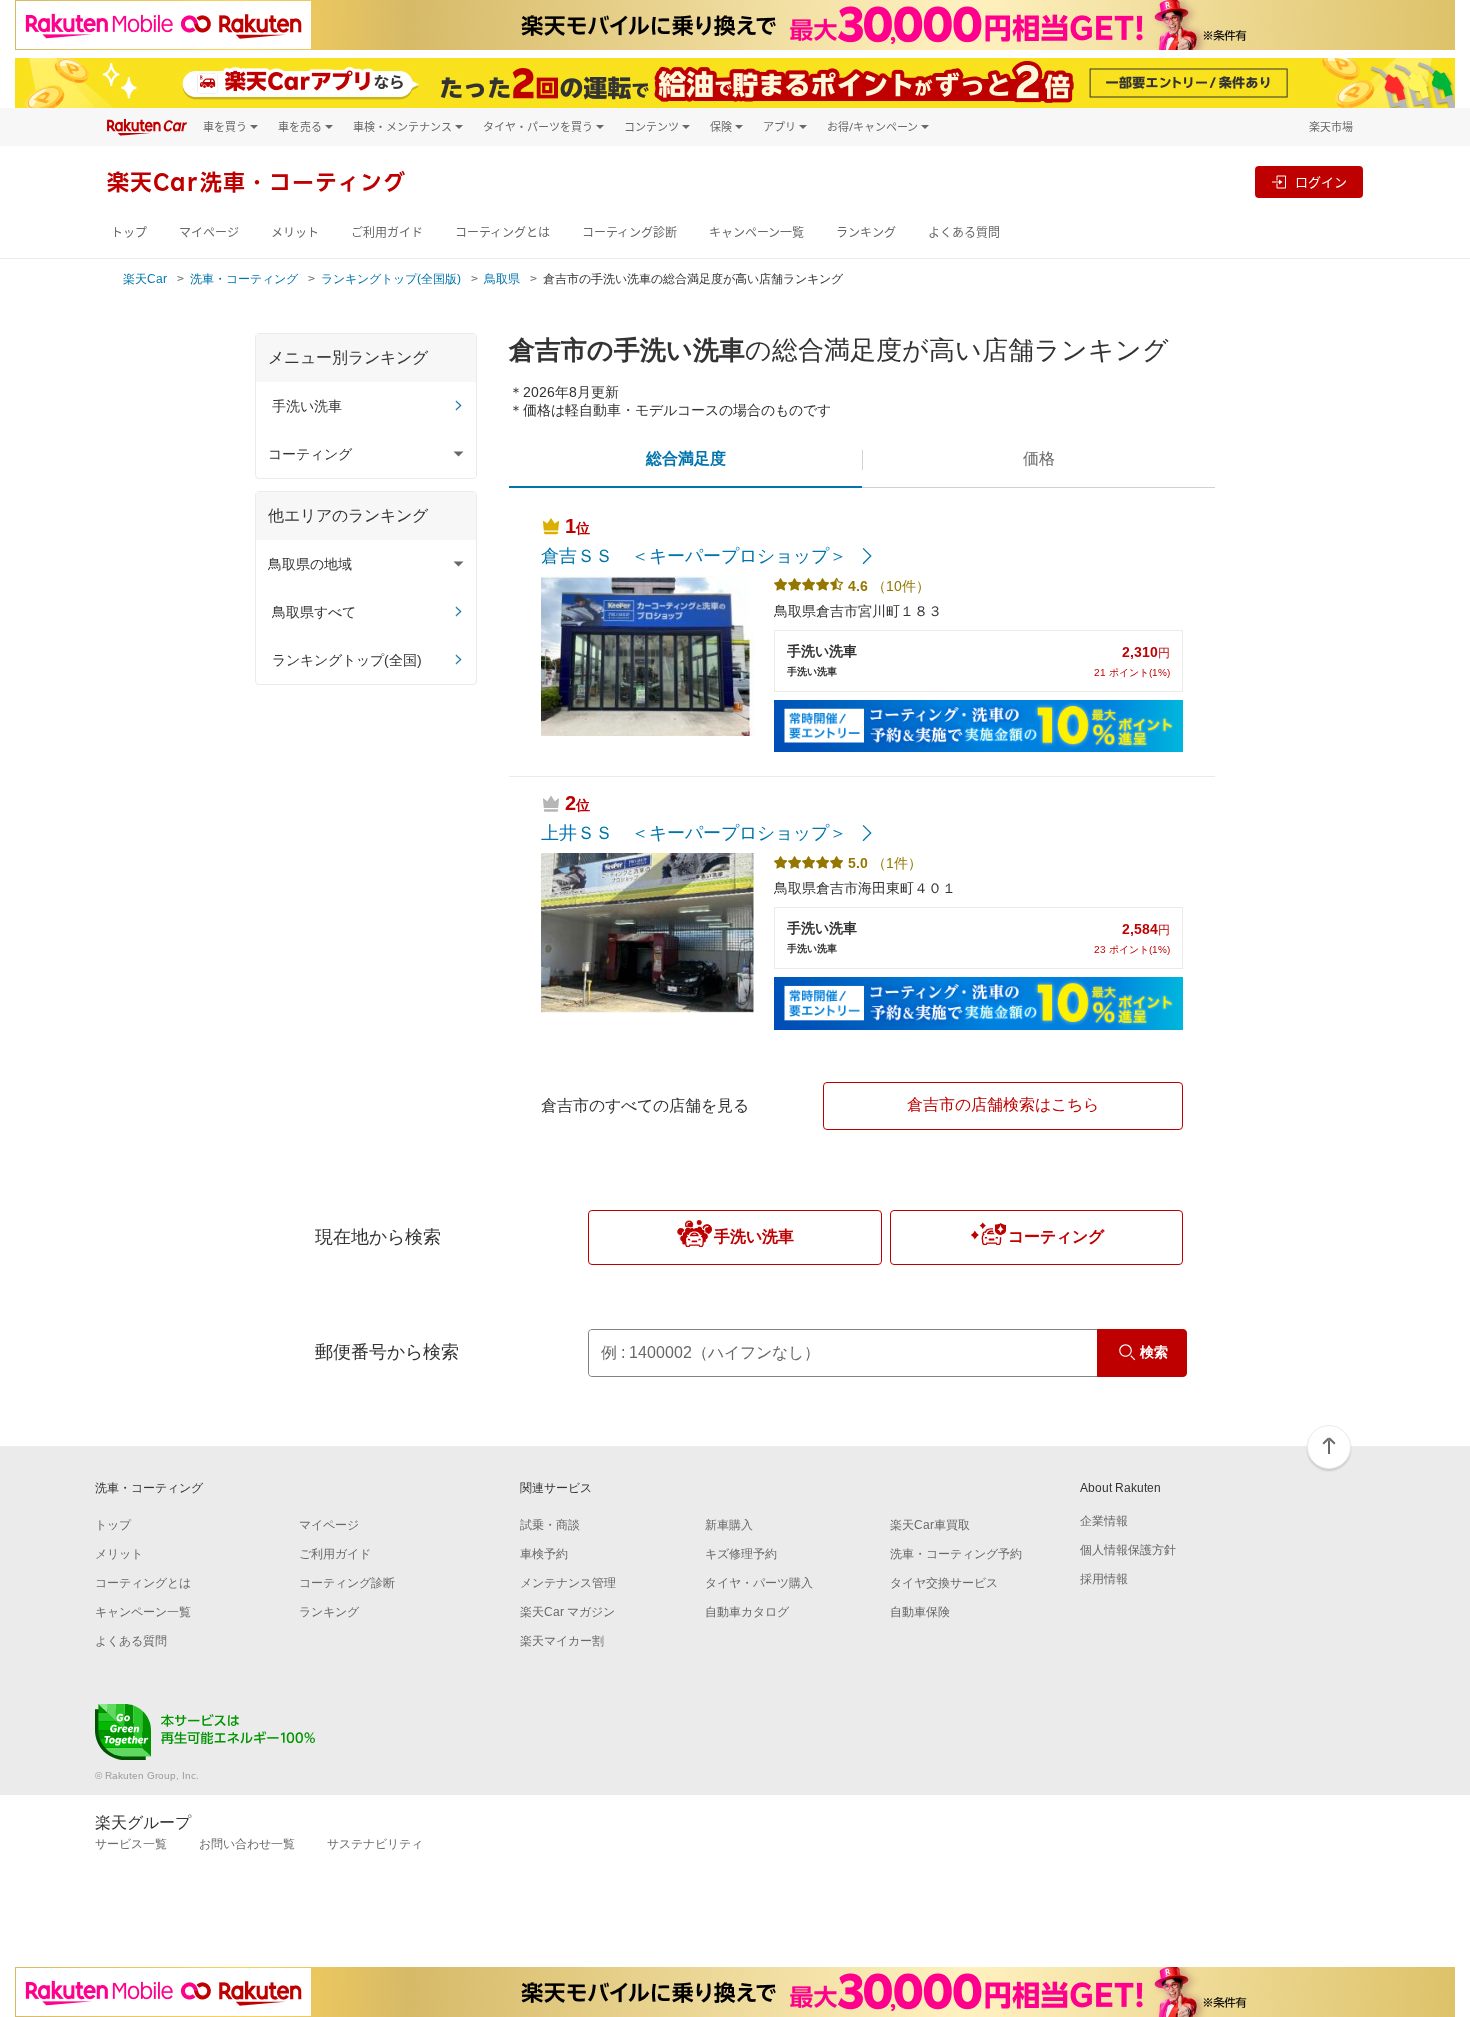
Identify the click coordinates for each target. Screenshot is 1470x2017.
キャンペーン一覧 (756, 232)
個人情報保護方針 (1128, 1550)
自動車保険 (920, 1612)
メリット (295, 232)
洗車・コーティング (244, 279)
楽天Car (145, 279)
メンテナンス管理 (568, 1583)
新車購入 (729, 1525)
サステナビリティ (375, 1844)
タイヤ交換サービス (944, 1583)
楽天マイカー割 (562, 1641)
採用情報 (1104, 1579)
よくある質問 (964, 232)
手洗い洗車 (307, 406)
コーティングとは (502, 232)
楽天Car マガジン (567, 1612)
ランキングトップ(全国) (347, 660)
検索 (1154, 1352)
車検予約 (544, 1554)
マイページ (209, 232)
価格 (1039, 458)
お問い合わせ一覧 (247, 1844)
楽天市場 (1331, 126)
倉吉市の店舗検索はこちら (1003, 1104)
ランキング (866, 232)
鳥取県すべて (314, 612)
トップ (129, 232)
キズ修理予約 (741, 1554)
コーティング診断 (629, 232)
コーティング (1056, 1236)
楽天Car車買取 (930, 1525)
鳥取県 (502, 279)
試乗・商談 (550, 1525)
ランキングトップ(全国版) (391, 279)
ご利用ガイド (387, 232)
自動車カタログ (747, 1612)
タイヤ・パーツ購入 (759, 1583)
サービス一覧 (131, 1844)
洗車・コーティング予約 (956, 1554)
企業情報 (1104, 1521)
